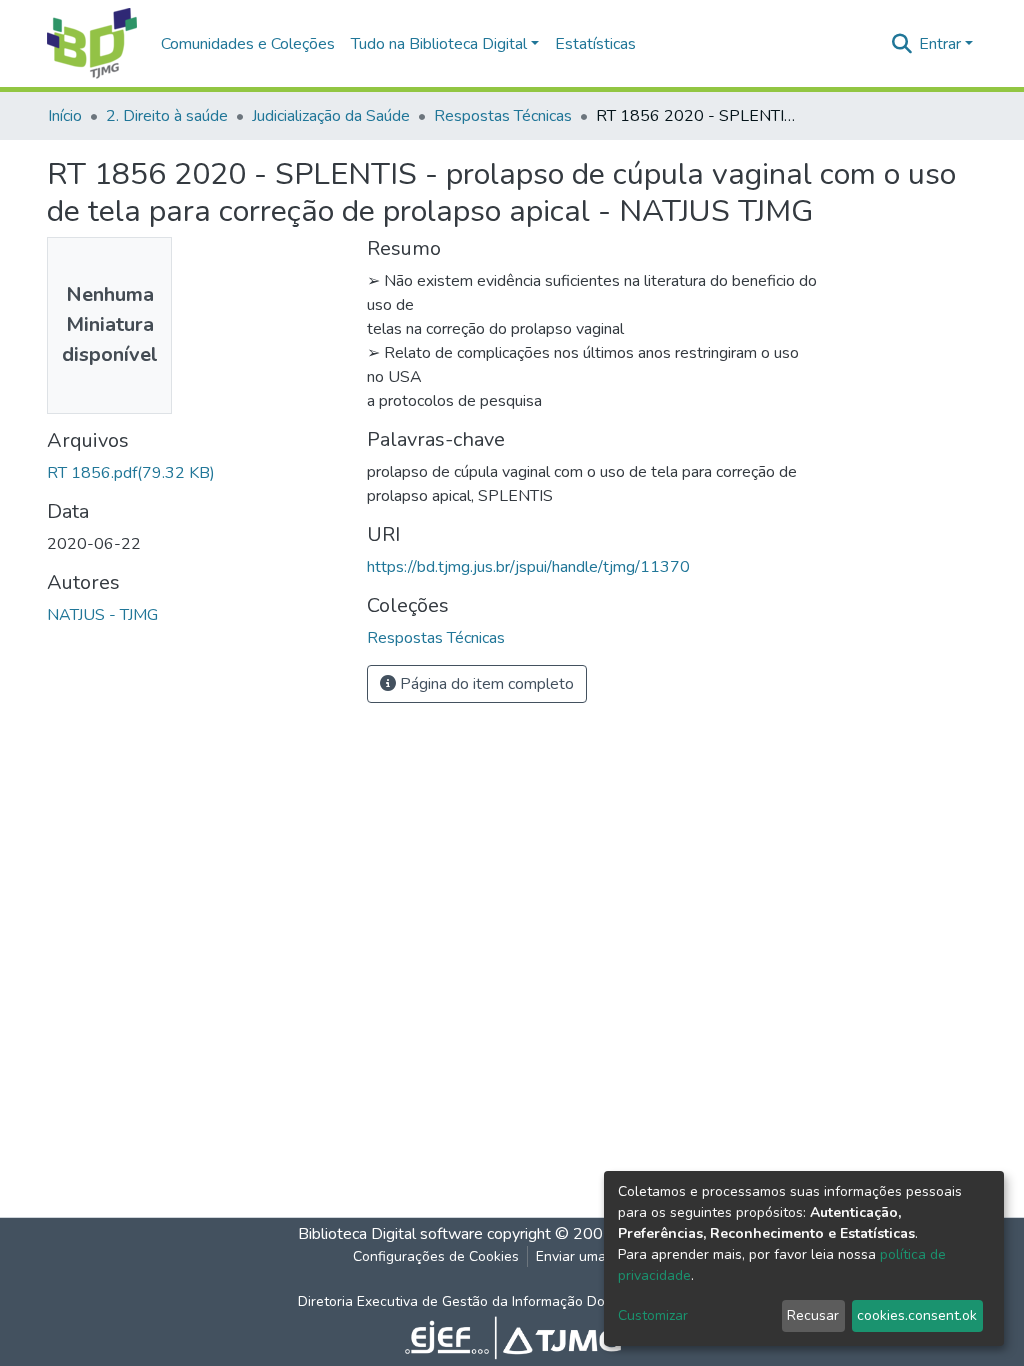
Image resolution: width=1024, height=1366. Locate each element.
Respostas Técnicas (503, 116)
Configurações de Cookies (436, 1256)
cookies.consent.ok (917, 1315)
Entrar (940, 44)
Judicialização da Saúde (331, 116)
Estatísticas (595, 44)
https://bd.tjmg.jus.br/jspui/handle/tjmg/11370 (528, 567)
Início (65, 116)
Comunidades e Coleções (248, 44)
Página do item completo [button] (485, 684)
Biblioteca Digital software (390, 1234)
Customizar (653, 1315)
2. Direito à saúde (167, 116)
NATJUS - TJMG (102, 615)
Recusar (813, 1315)
